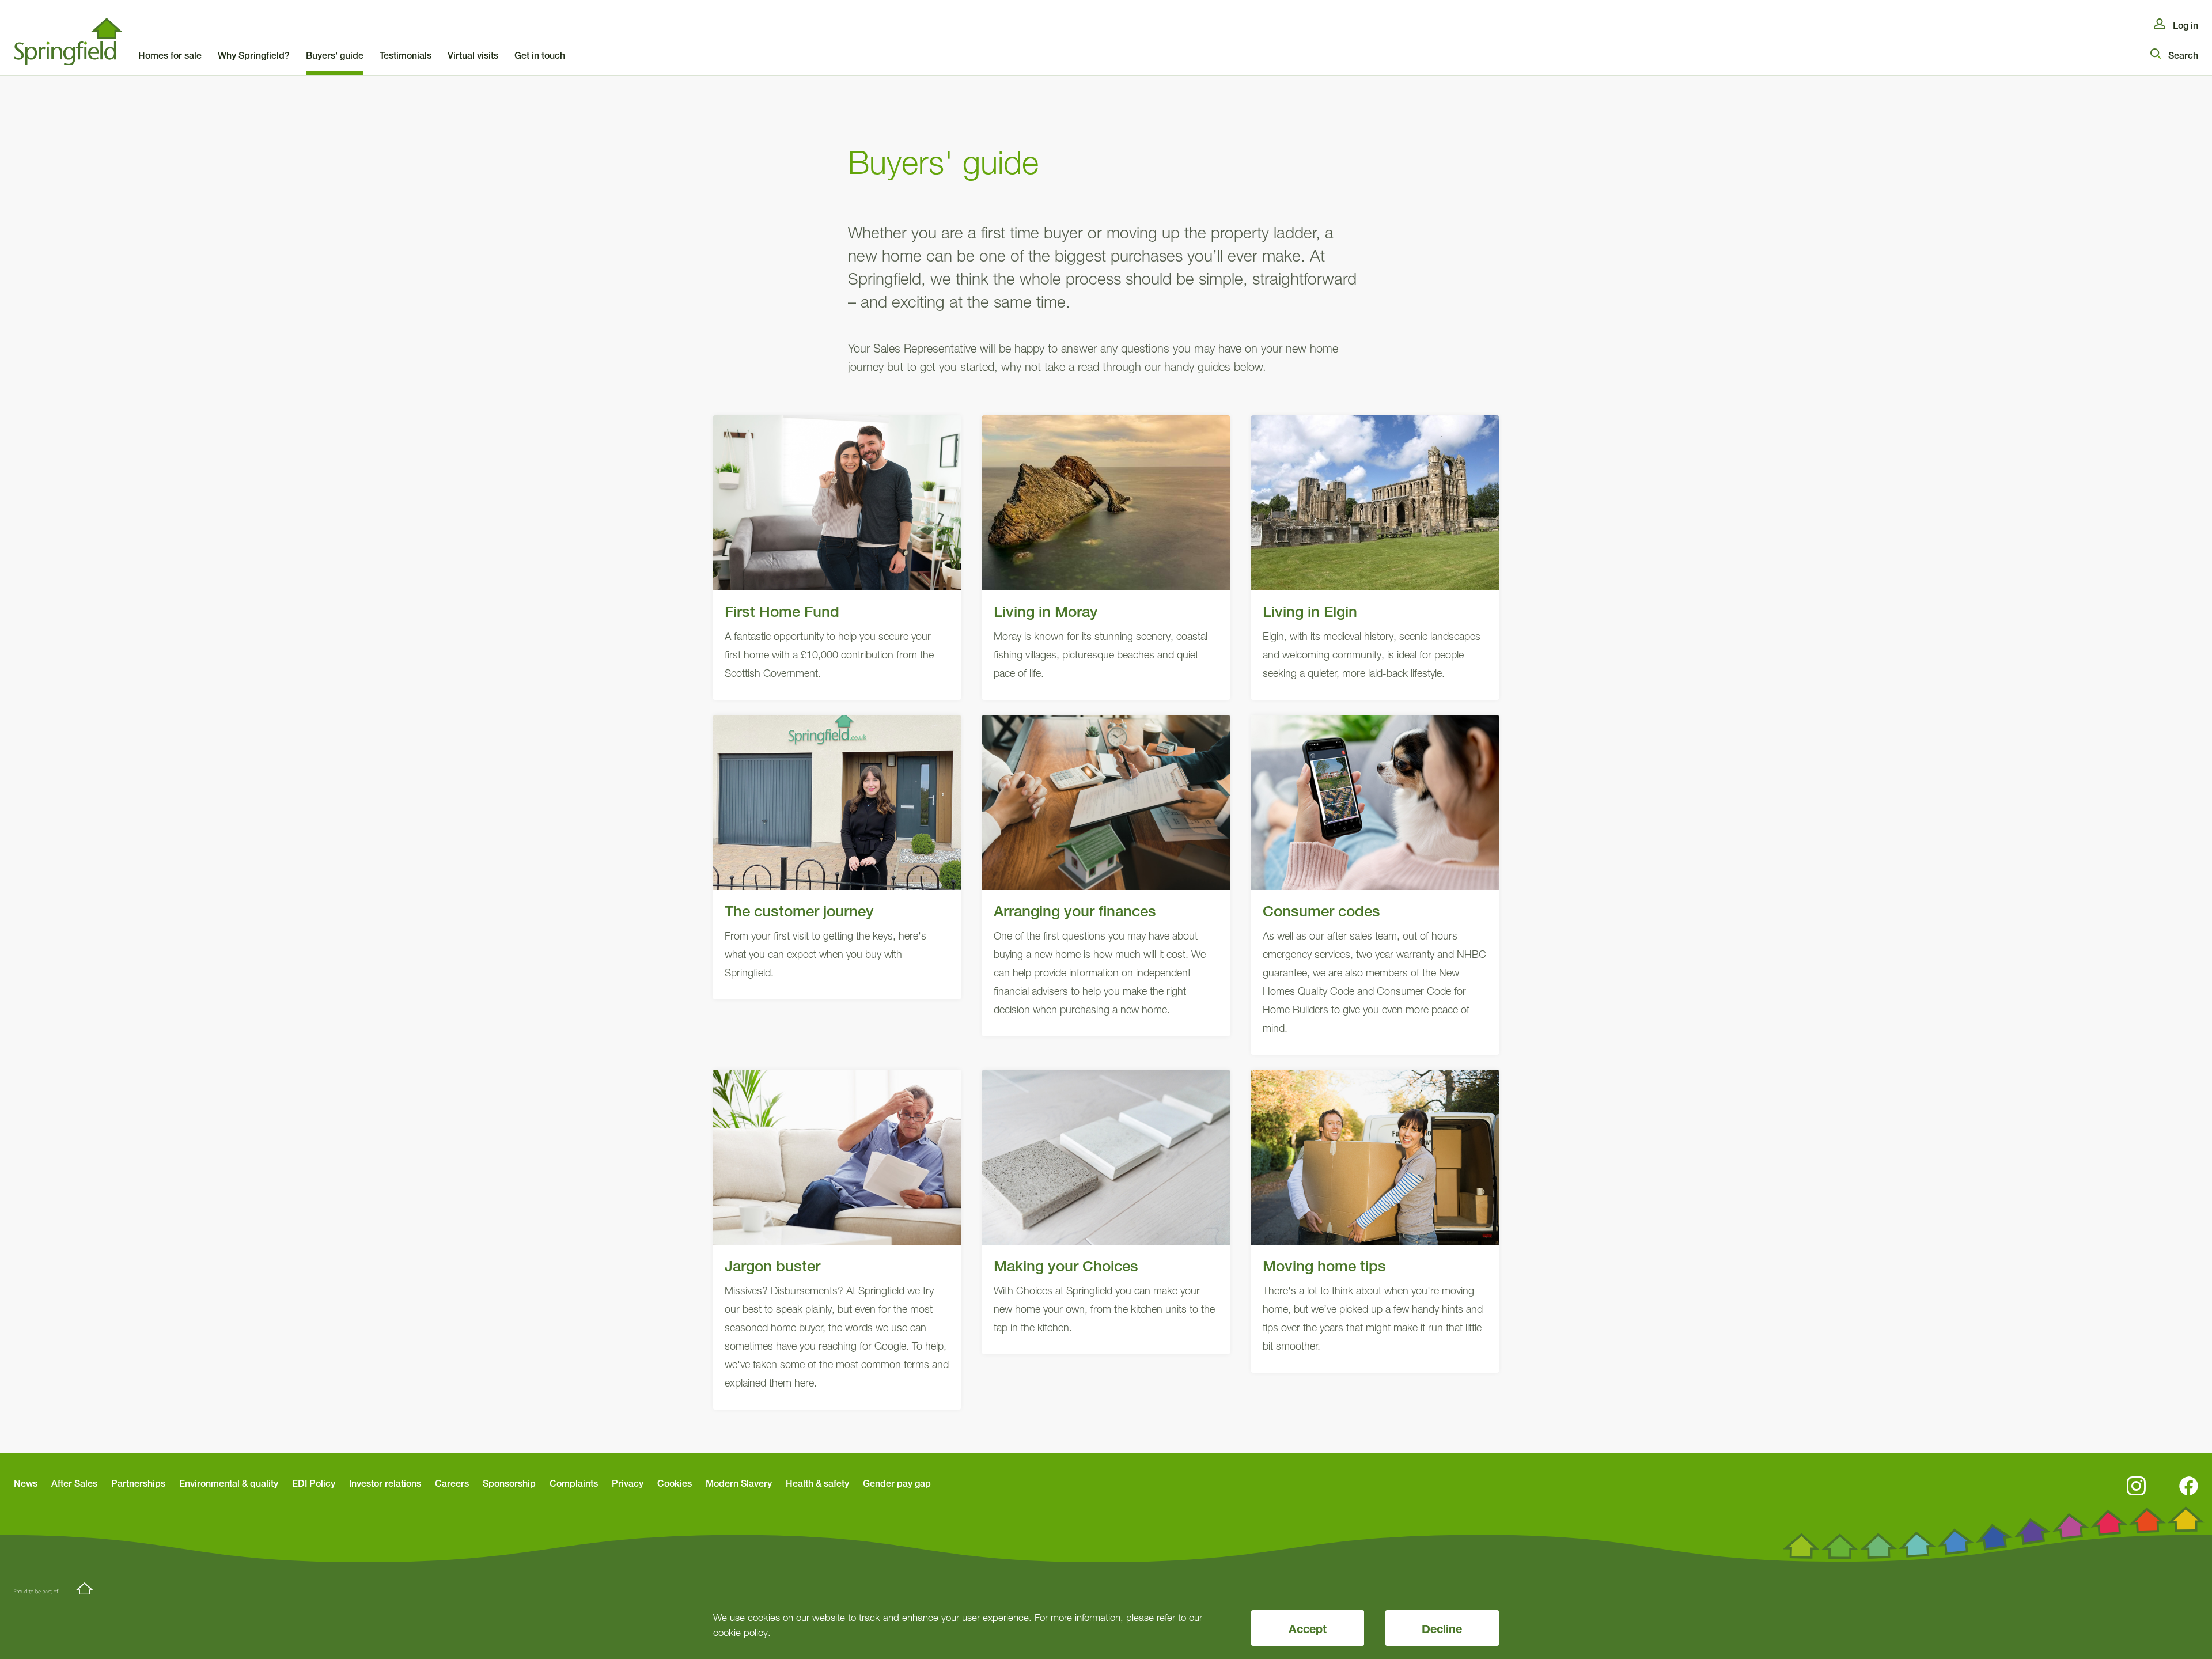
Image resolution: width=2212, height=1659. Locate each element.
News (26, 1483)
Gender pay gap (897, 1483)
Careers (452, 1483)
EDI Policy (314, 1483)
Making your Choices (1106, 1212)
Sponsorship (509, 1483)
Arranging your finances (1106, 876)
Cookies (675, 1483)
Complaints (574, 1483)
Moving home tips (1375, 1221)
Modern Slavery (739, 1483)
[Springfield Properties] (68, 42)
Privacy (628, 1483)
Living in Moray (1106, 558)
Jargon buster (837, 1240)
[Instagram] (2136, 1486)
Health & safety (817, 1483)
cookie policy (741, 1632)
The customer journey (837, 857)
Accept (1308, 1629)
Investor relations (385, 1483)
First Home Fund (837, 558)
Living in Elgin (1375, 558)
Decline (1442, 1629)
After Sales (74, 1483)
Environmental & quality (229, 1483)
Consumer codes (1375, 885)
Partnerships (138, 1483)
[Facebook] (2189, 1486)
